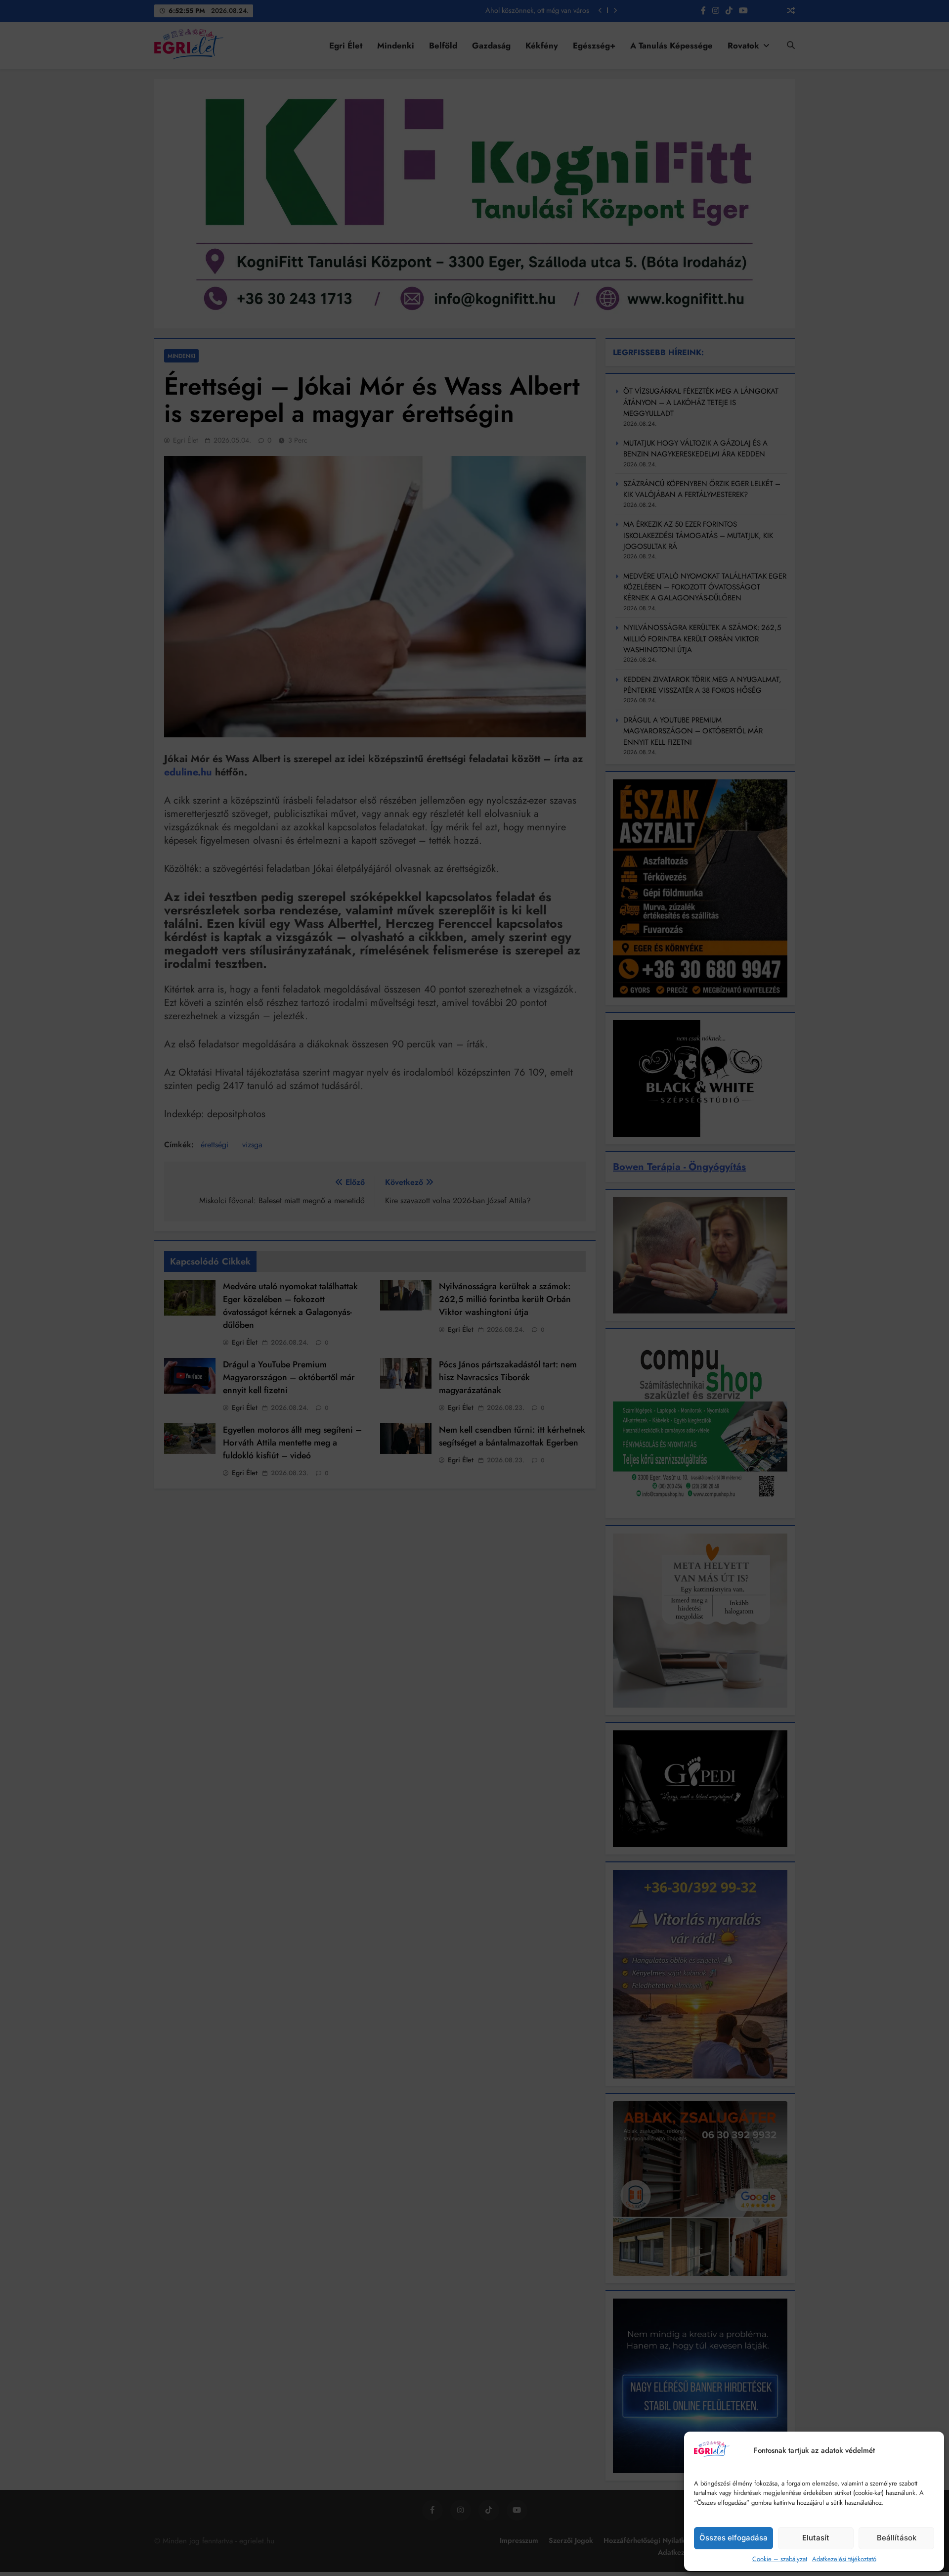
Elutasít (816, 2538)
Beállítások (897, 2538)
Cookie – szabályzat (780, 2559)
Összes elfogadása (733, 2538)
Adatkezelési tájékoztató (844, 2559)
